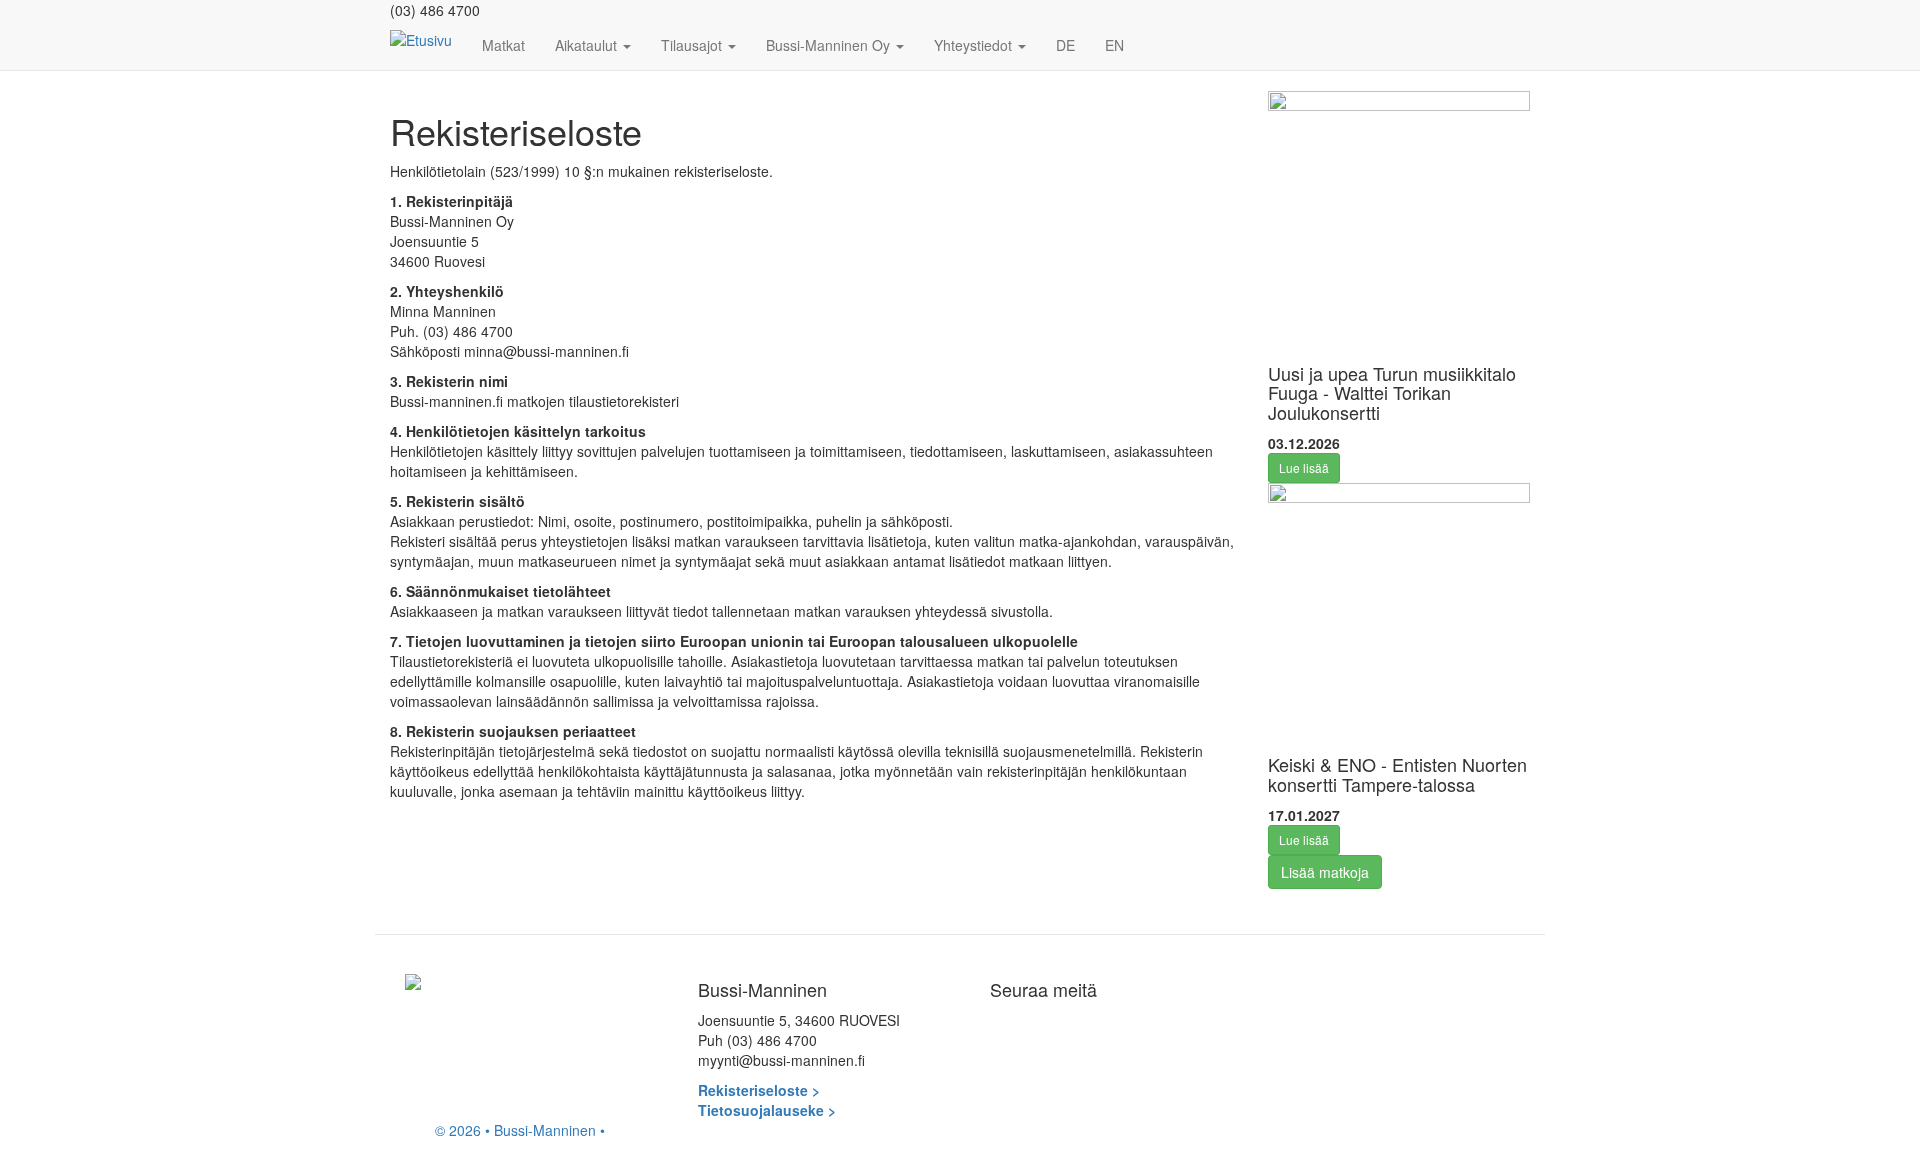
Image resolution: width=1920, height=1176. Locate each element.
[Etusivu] (428, 39)
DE (1065, 45)
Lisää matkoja (1325, 872)
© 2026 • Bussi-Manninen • (520, 1130)
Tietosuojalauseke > (767, 1110)
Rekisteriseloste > (759, 1090)
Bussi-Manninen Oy (830, 45)
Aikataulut (588, 45)
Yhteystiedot (975, 45)
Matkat (503, 45)
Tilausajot (693, 45)
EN (1114, 45)
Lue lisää (1304, 467)
